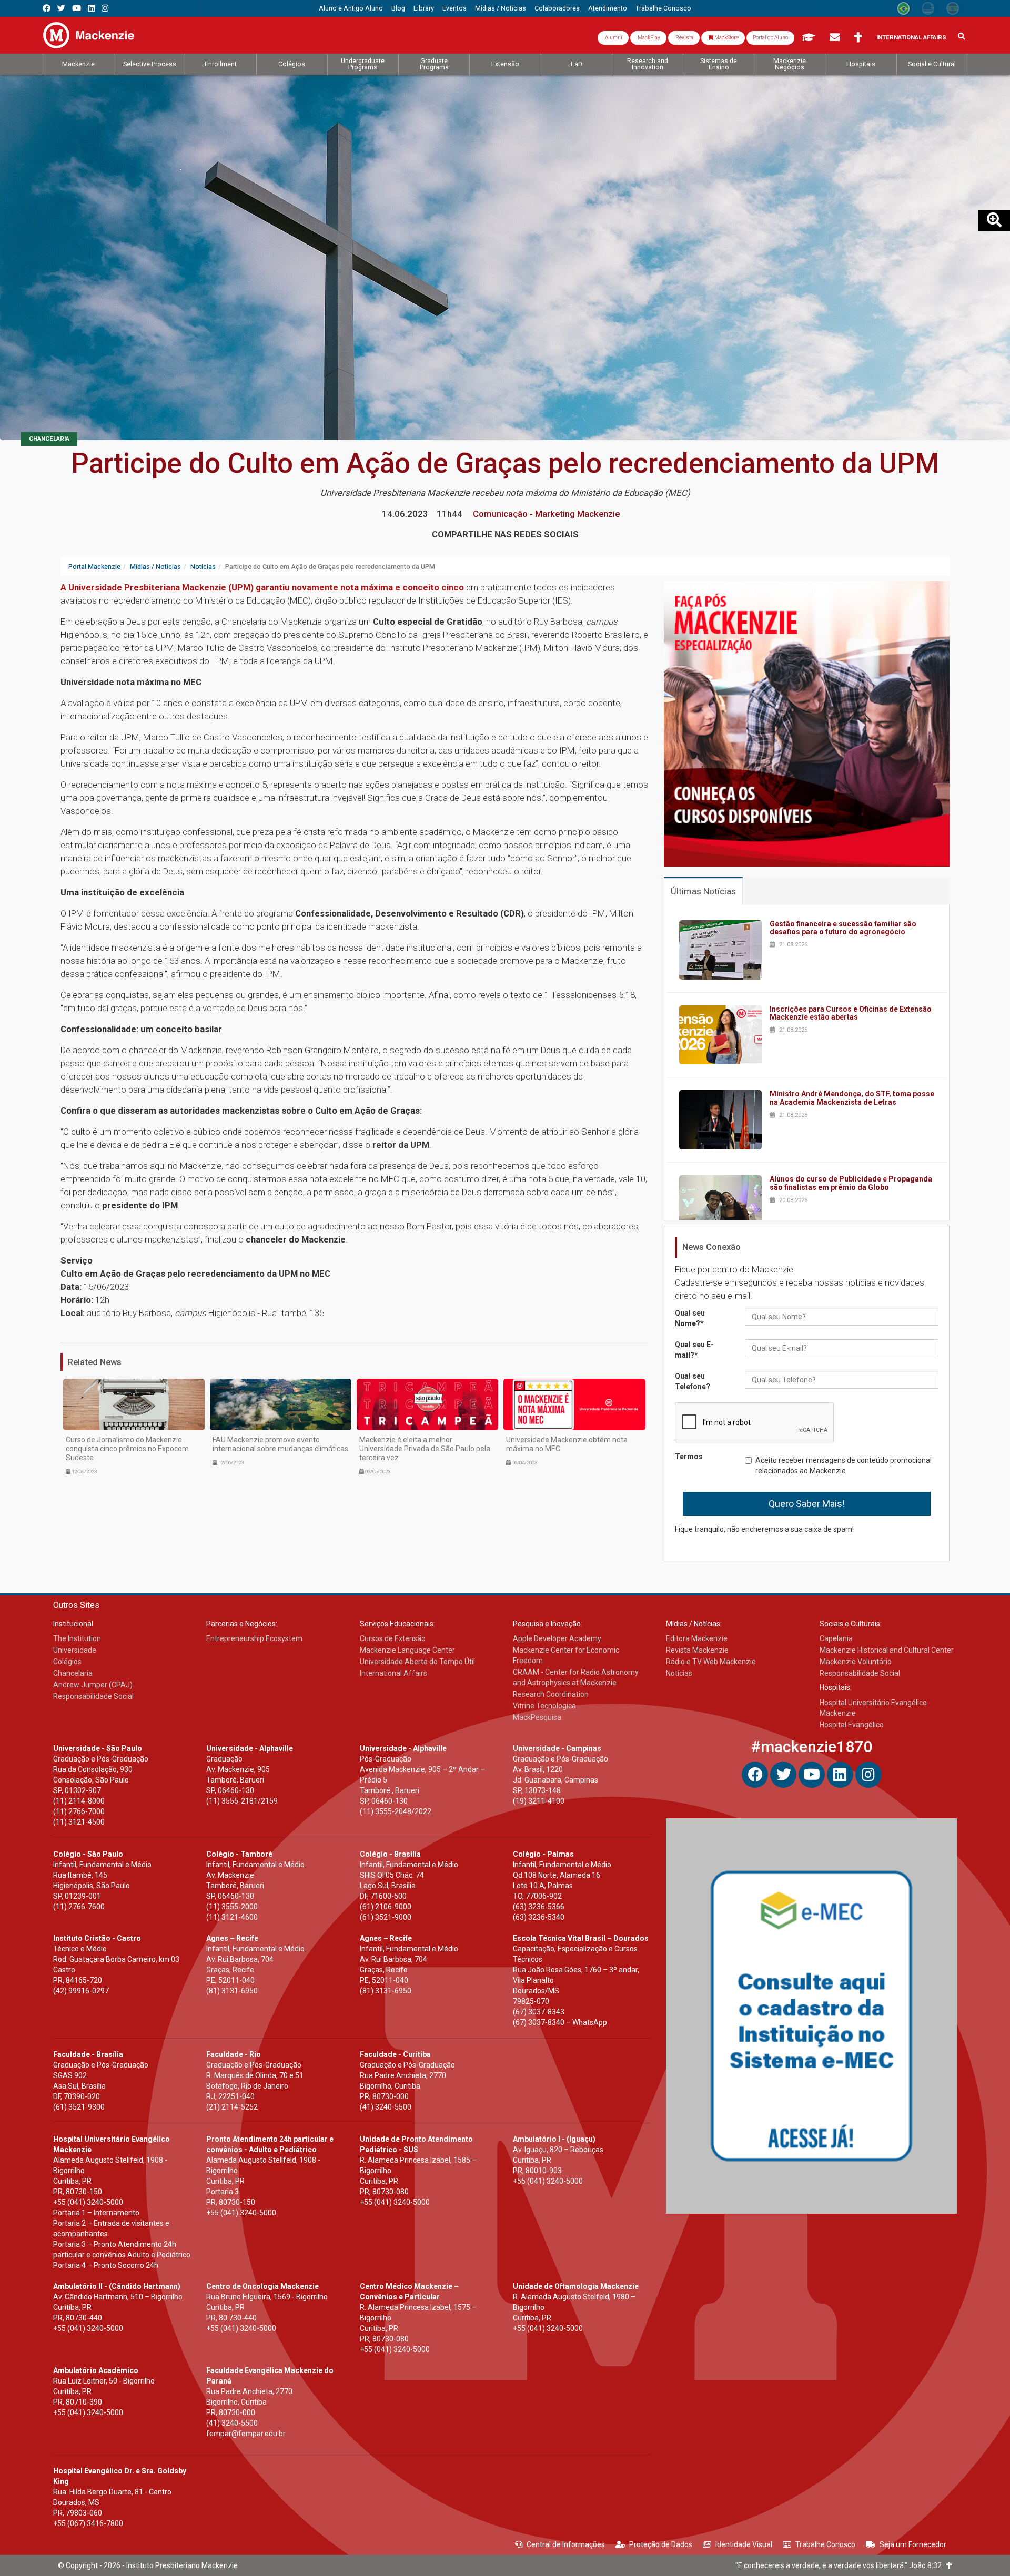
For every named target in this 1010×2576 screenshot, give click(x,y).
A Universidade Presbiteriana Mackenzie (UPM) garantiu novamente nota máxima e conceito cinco (262, 587)
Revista (684, 38)
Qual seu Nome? (690, 1318)
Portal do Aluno (770, 38)
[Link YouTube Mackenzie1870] (77, 8)
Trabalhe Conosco (825, 2544)
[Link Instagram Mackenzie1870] (105, 8)
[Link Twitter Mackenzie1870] (61, 8)
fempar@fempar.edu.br (246, 2434)
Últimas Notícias (703, 891)
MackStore (726, 38)
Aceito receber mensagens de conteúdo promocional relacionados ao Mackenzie (844, 1465)
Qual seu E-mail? (694, 1350)
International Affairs (911, 38)
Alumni (613, 38)
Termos (689, 1457)
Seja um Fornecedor (913, 2544)
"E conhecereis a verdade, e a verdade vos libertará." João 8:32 (841, 2565)
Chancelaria (49, 439)
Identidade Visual (744, 2544)
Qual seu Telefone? (693, 1381)
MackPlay (648, 38)
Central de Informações (566, 2544)
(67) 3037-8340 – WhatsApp (560, 2022)
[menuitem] (351, 8)
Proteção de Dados (661, 2544)
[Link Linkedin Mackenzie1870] (91, 8)
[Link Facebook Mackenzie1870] (47, 8)
